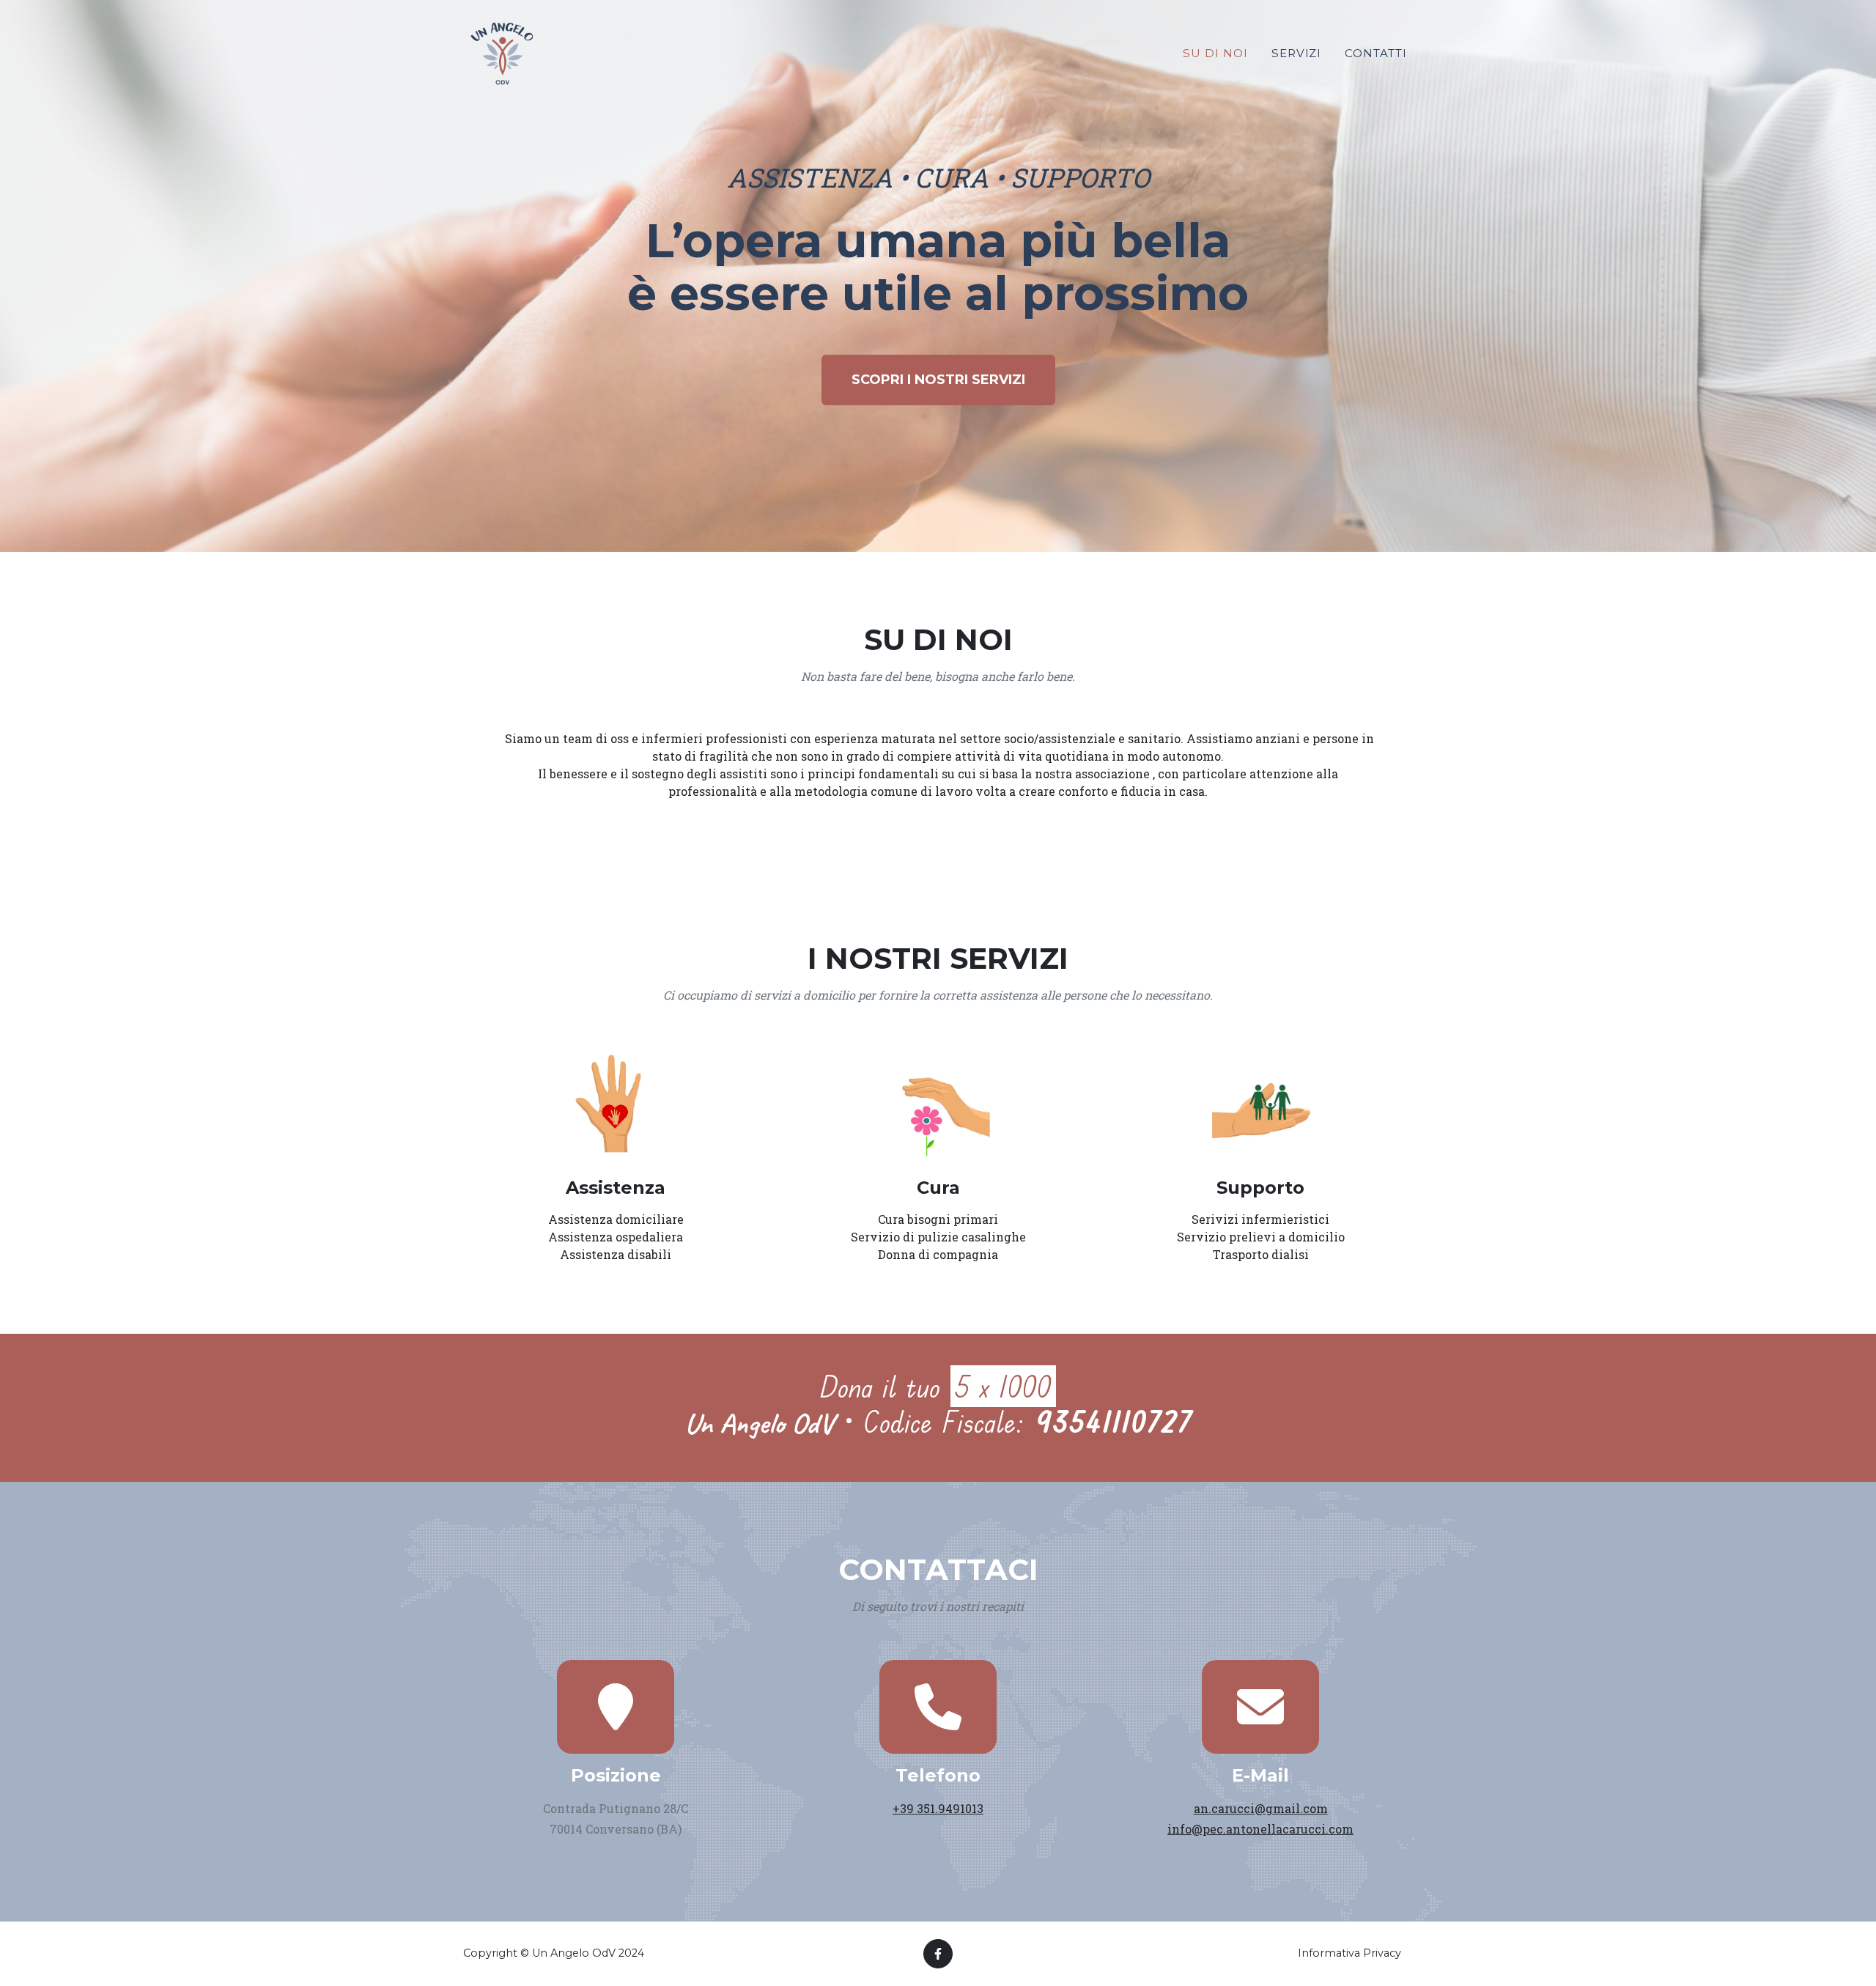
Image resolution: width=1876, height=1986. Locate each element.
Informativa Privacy (1349, 1953)
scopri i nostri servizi (938, 380)
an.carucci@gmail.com (1261, 1808)
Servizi (1297, 53)
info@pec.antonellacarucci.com (1260, 1829)
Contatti (1376, 53)
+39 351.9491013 (938, 1808)
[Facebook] (938, 1954)
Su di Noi (1215, 53)
